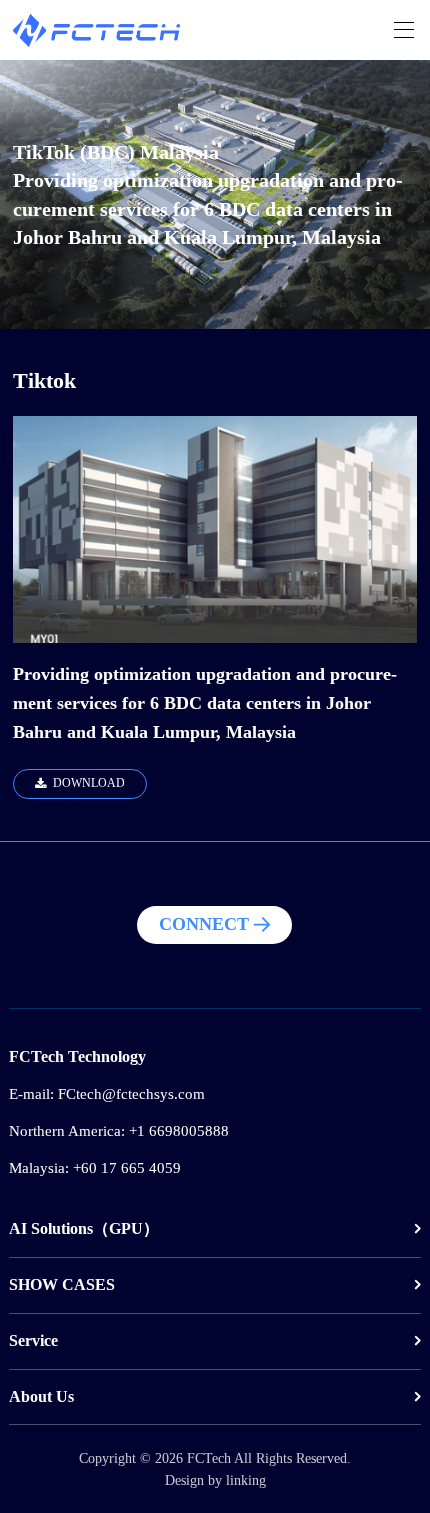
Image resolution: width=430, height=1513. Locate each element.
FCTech (209, 1458)
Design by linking (215, 1480)
